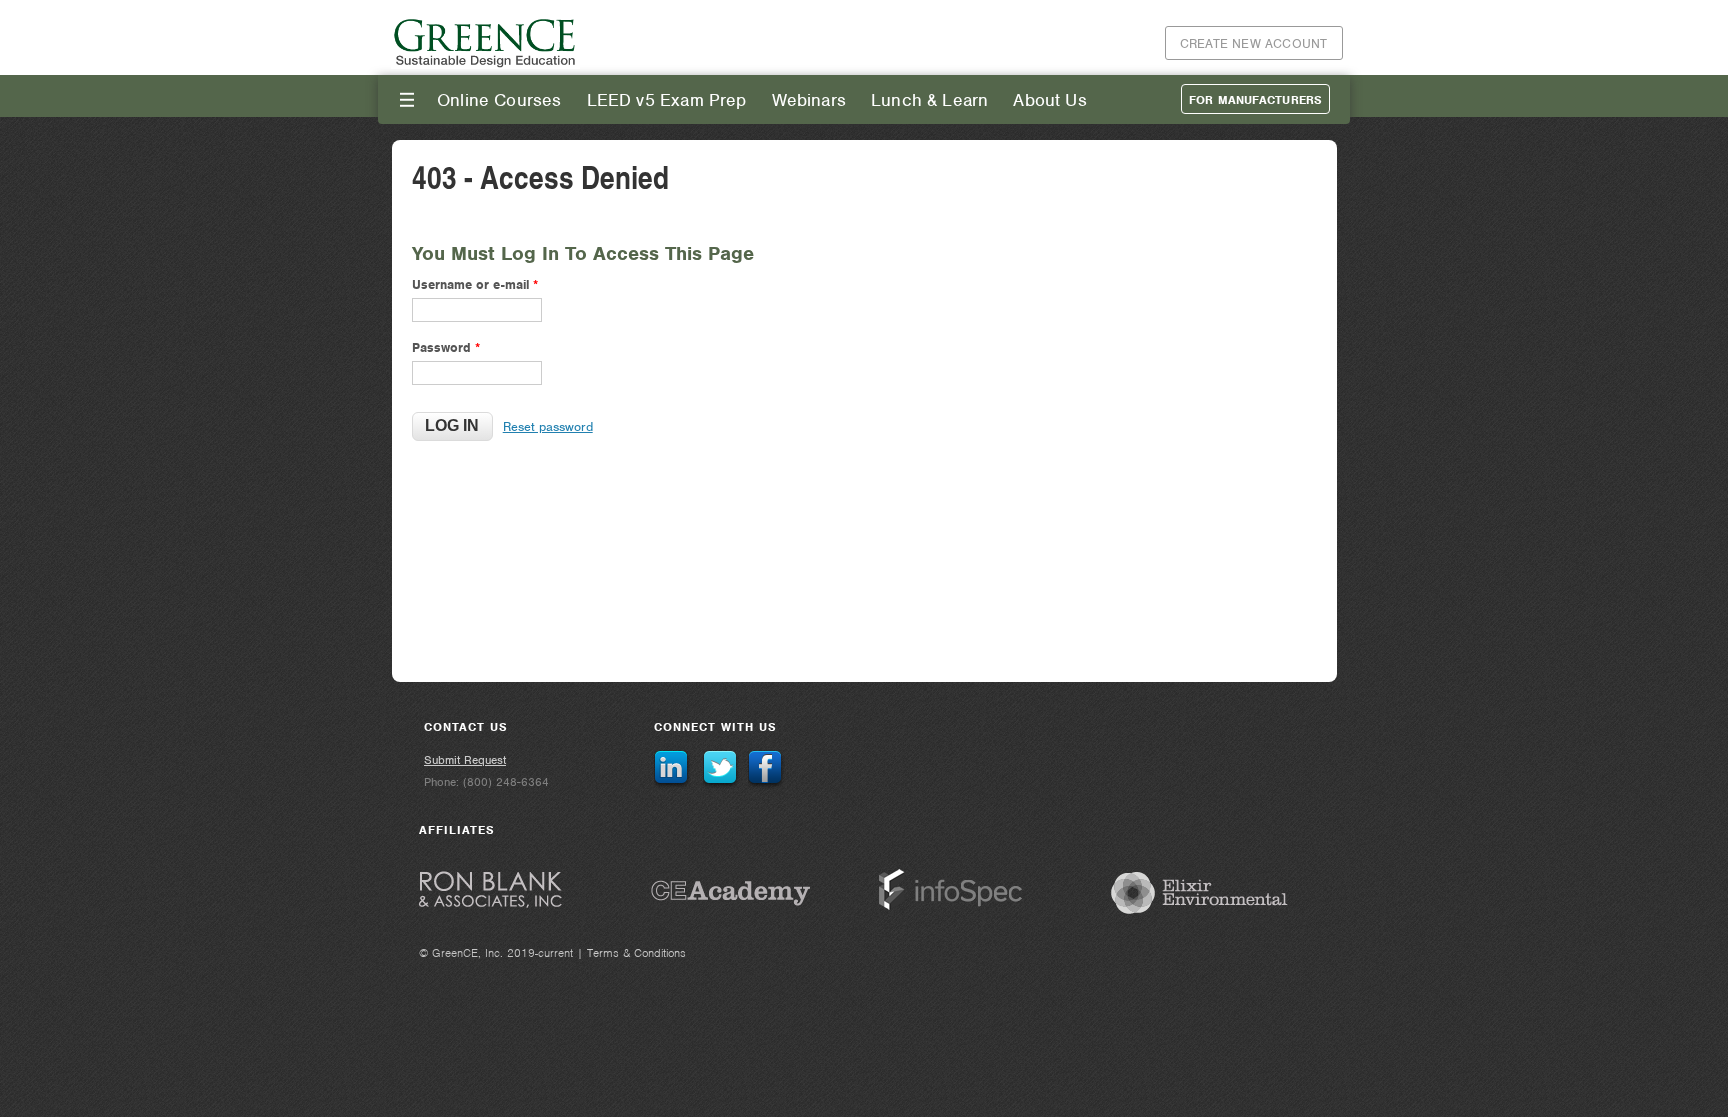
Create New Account (1254, 43)
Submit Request (465, 760)
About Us (1049, 100)
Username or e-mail (475, 284)
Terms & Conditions (636, 953)
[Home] (486, 64)
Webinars (809, 100)
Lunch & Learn (929, 100)
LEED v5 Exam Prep (667, 100)
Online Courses (499, 100)
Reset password (548, 426)
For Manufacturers (1255, 100)
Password (446, 347)
